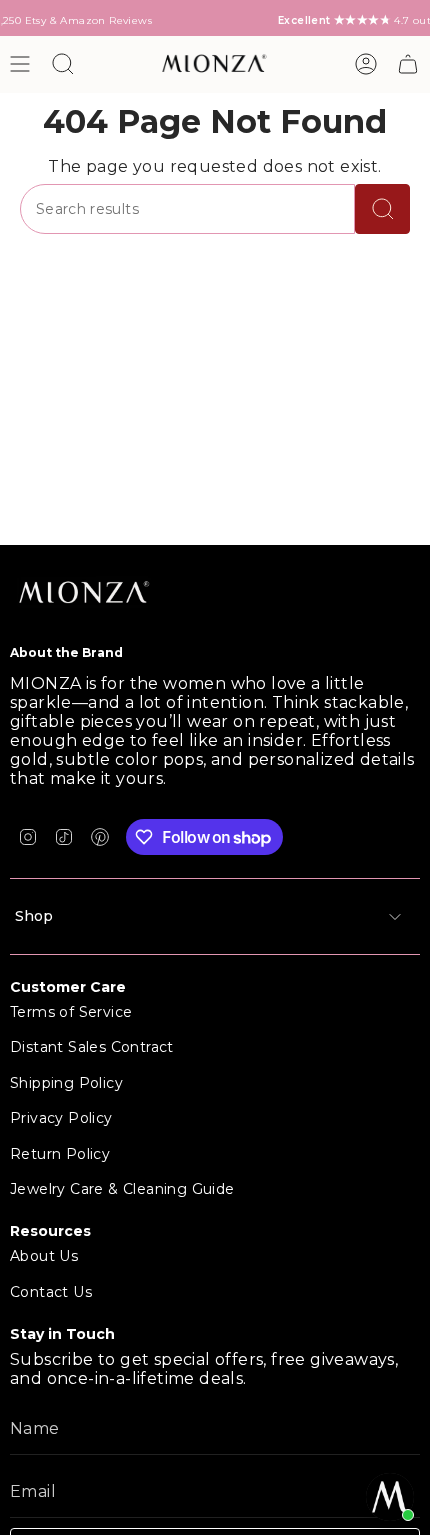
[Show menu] (20, 64)
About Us (44, 1256)
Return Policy (60, 1154)
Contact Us (51, 1292)
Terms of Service (71, 1012)
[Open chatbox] (390, 1497)
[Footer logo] (85, 593)
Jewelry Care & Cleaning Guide (122, 1189)
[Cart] (408, 64)
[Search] (382, 209)
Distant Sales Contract (92, 1047)
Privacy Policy (61, 1118)
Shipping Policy (66, 1083)
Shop (34, 916)
